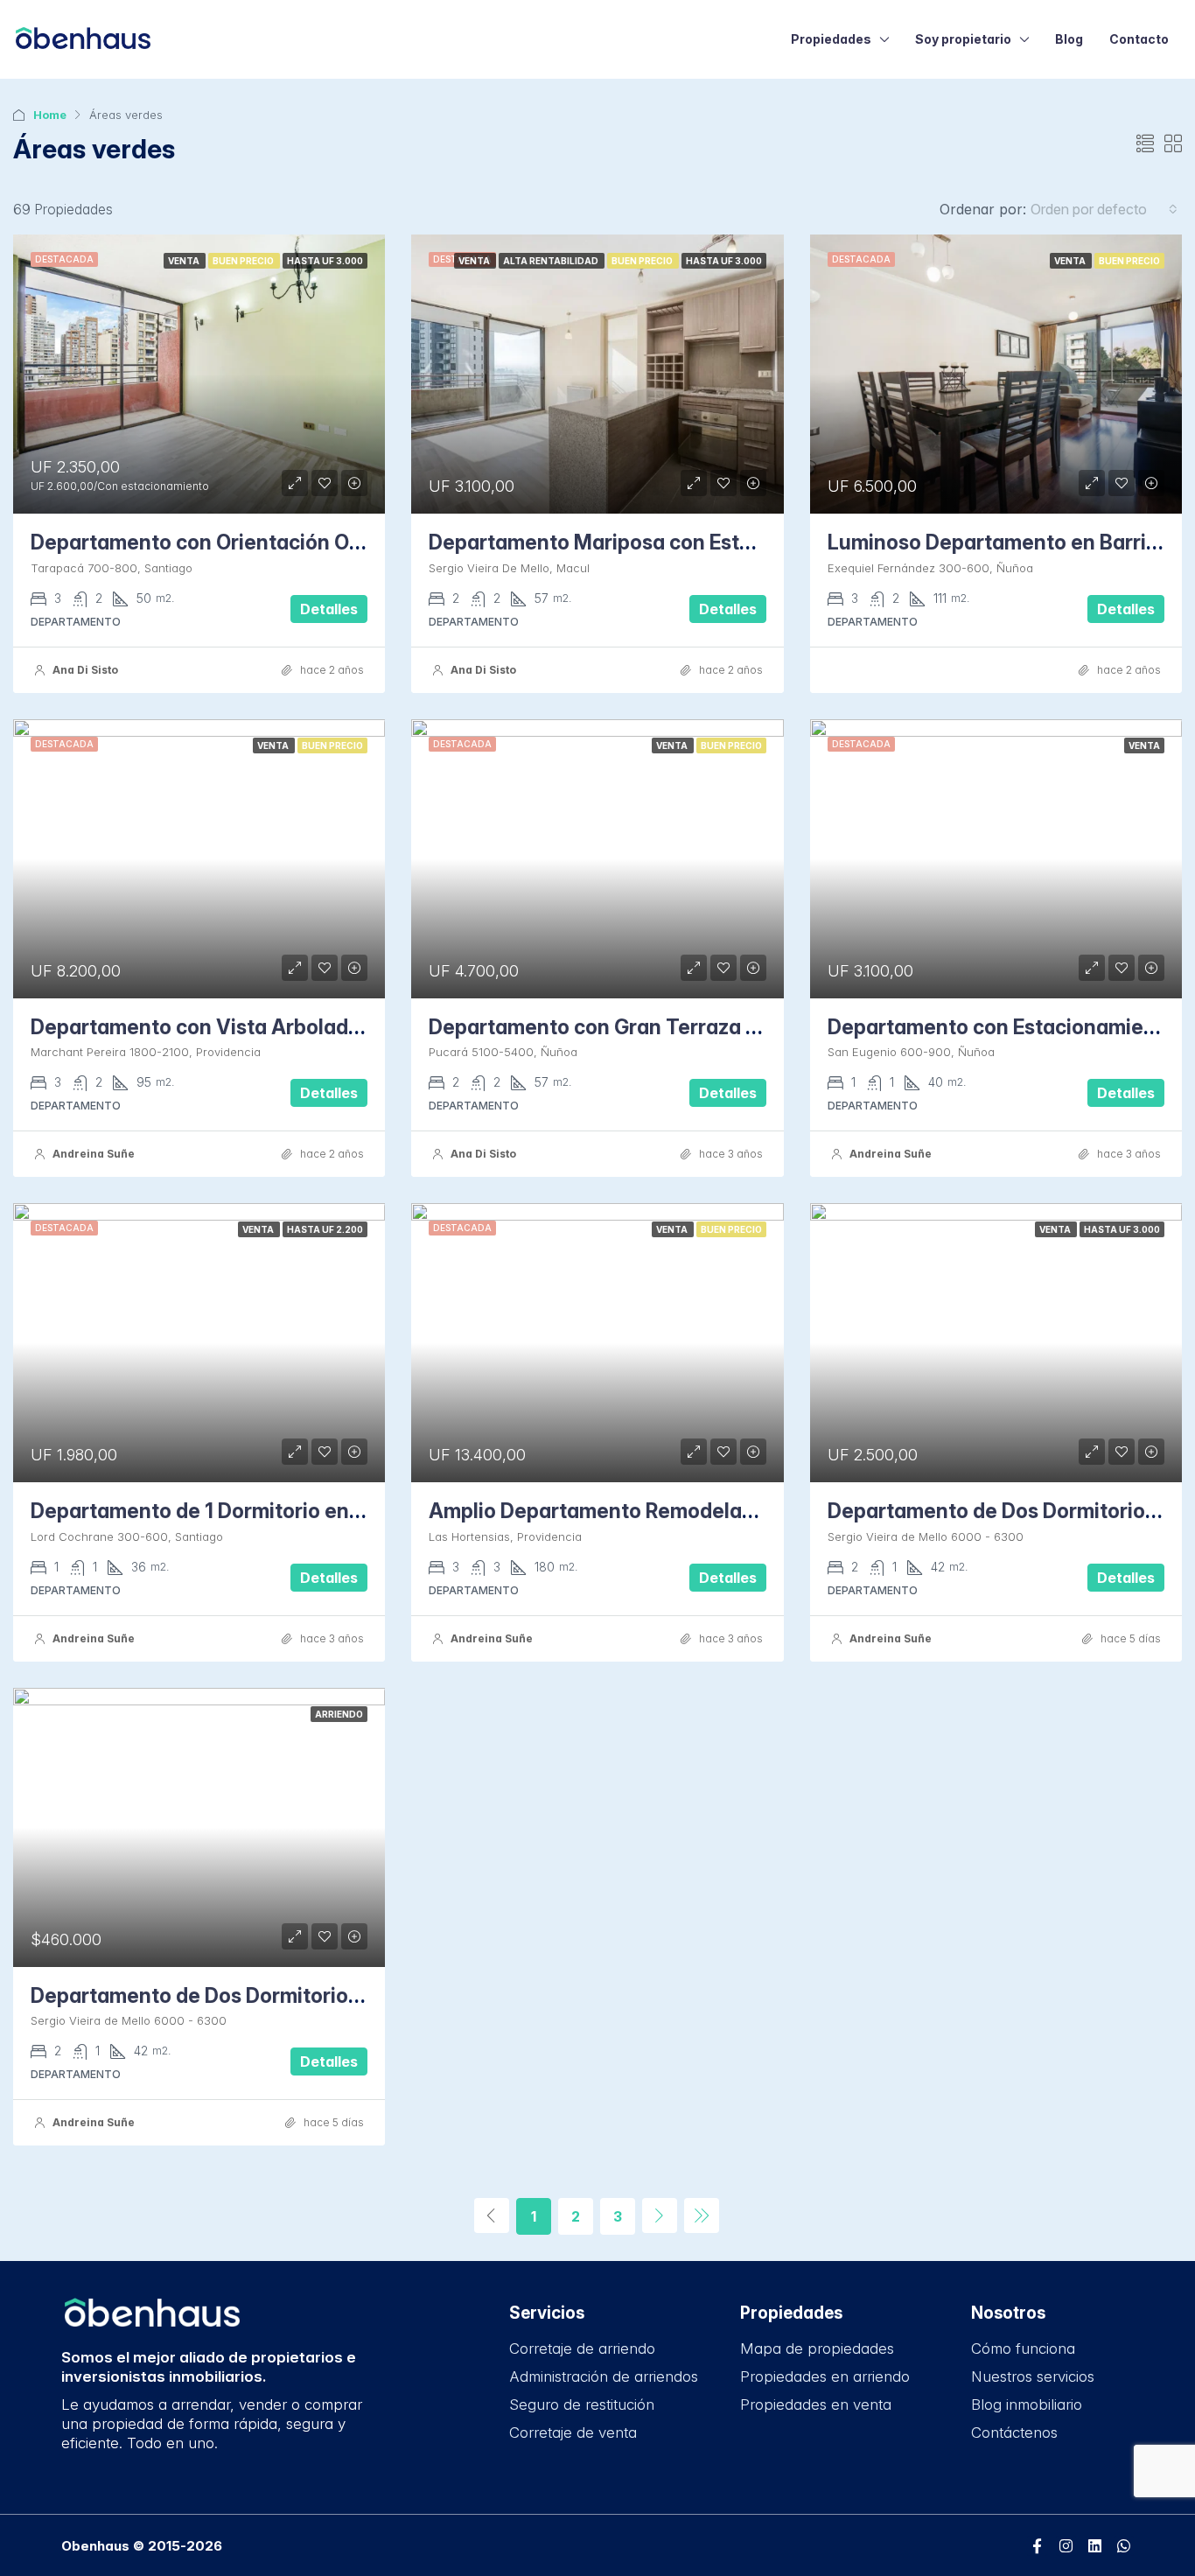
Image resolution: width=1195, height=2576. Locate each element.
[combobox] (1104, 209)
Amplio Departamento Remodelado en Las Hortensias (686, 1511)
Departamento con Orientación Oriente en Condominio (294, 542)
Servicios (547, 2313)
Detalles (329, 609)
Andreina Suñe (94, 1154)
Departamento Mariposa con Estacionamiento (650, 542)
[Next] (660, 2215)
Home (50, 115)
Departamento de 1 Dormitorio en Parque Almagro (270, 1511)
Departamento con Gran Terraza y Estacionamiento (676, 1027)
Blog (1069, 39)
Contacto (1139, 39)
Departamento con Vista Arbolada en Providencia (269, 1027)
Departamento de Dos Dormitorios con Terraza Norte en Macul (331, 1996)
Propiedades (831, 39)
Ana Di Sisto (85, 670)
